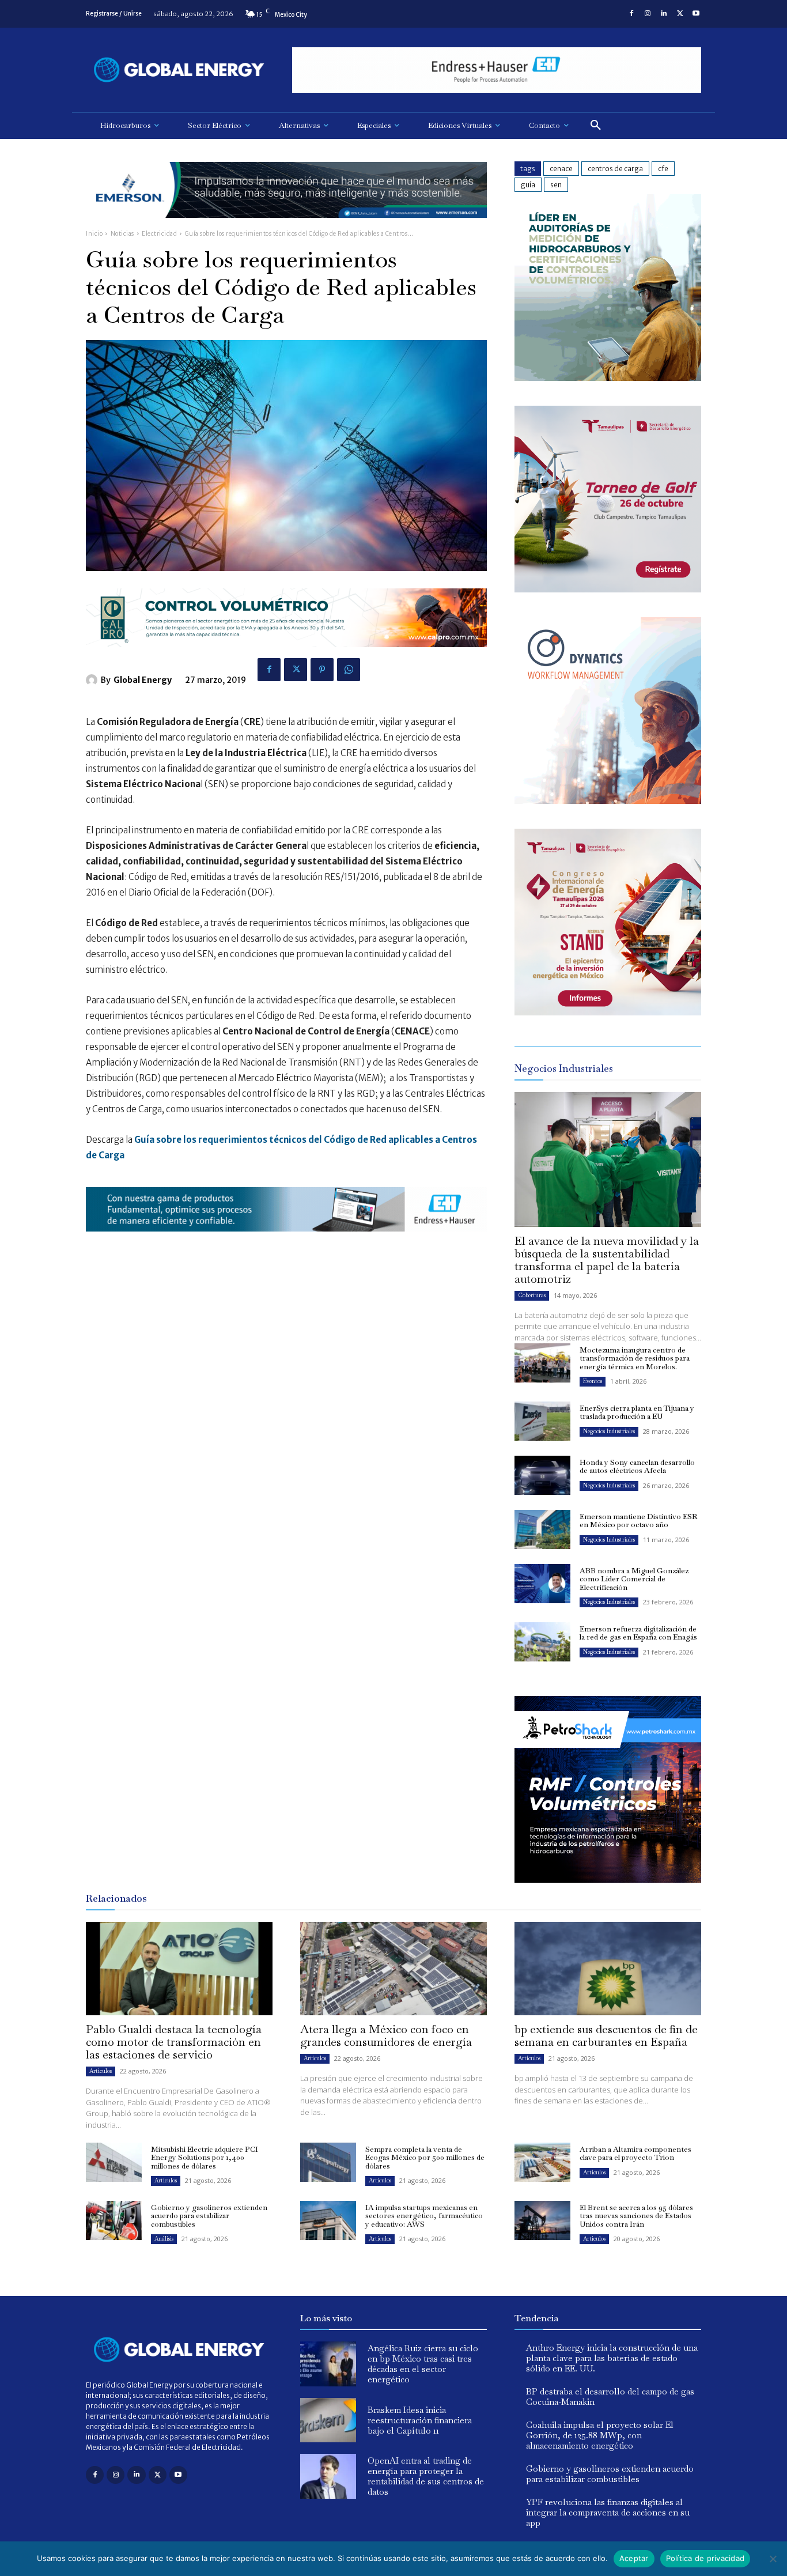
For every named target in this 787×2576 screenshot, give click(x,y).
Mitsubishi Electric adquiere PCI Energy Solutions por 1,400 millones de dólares (205, 2158)
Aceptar (634, 2558)
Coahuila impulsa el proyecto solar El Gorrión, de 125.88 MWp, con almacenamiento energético (600, 2435)
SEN (556, 185)
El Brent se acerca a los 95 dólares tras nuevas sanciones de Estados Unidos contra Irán (636, 2216)
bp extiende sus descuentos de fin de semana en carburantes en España (606, 2035)
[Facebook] (631, 14)
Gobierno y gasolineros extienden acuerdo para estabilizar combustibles (209, 2216)
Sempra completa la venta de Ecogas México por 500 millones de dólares (425, 2158)
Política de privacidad (705, 2558)
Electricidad (159, 234)
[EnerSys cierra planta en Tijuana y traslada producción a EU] (542, 1421)
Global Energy (143, 680)
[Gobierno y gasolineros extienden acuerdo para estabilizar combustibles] (114, 2220)
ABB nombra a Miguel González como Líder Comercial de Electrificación (634, 1579)
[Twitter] (680, 14)
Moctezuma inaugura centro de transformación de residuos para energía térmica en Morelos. (635, 1358)
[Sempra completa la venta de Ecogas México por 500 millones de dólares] (328, 2162)
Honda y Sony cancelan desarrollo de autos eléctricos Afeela (637, 1466)
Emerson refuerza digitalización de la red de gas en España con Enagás (638, 1633)
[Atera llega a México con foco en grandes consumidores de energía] (393, 1969)
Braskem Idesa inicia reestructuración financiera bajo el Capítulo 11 (420, 2420)
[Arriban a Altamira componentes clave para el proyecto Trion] (542, 2162)
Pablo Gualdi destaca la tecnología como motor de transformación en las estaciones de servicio (174, 2042)
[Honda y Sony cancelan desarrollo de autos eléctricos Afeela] (542, 1475)
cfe (663, 169)
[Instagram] (648, 14)
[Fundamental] (497, 70)
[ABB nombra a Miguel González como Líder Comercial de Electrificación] (542, 1584)
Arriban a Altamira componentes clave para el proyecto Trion (635, 2153)
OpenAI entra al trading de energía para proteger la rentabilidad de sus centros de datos (426, 2476)
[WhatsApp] (349, 670)
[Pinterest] (322, 670)
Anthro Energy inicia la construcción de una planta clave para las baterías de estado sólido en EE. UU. (612, 2358)
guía (528, 185)
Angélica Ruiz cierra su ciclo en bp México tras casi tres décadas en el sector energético (423, 2364)
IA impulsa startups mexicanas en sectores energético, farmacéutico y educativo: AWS (424, 2216)
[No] (773, 2559)
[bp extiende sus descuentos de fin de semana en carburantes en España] (608, 1969)
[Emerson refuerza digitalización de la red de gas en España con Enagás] (542, 1642)
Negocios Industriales (609, 1431)
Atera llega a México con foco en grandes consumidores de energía (386, 2035)
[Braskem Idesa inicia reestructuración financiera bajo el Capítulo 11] (328, 2420)
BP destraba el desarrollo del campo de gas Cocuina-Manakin (610, 2396)
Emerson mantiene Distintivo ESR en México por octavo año (638, 1521)
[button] (596, 126)
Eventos (593, 1381)
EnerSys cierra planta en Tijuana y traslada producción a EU (637, 1412)
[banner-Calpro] (608, 378)
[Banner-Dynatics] (608, 801)
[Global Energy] (93, 680)
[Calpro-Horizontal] (286, 656)
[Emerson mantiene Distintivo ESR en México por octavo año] (542, 1529)
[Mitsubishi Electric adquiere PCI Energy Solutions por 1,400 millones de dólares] (114, 2162)
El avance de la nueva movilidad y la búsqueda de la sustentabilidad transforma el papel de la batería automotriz (607, 1260)
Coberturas (532, 1295)
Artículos (101, 2071)
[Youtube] (696, 14)
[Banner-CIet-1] (608, 1012)
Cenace (561, 169)
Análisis (164, 2239)
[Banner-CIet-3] (608, 589)
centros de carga (615, 169)
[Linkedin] (664, 14)
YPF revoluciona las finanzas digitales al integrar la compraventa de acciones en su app (608, 2512)
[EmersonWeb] (286, 227)
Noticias (122, 234)
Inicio (94, 234)
